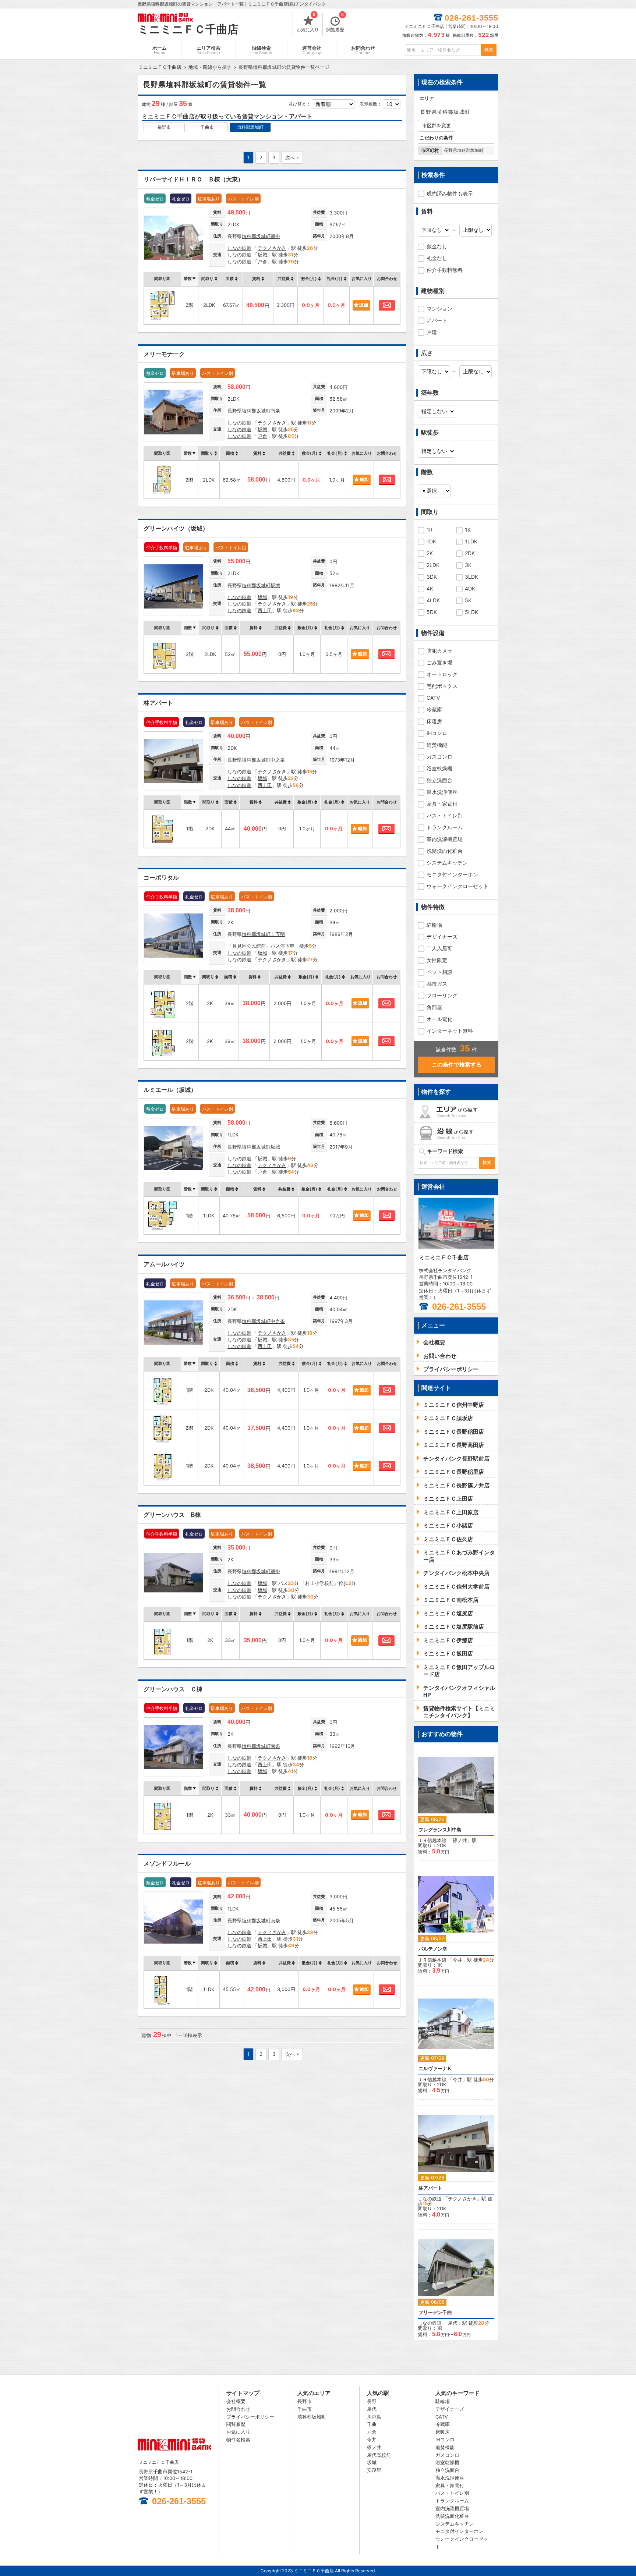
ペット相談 (439, 972)
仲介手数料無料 (445, 270)
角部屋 (434, 1007)
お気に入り (308, 23)
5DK (432, 612)
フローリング (442, 995)
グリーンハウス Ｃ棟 (173, 1689)
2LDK (433, 565)
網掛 (275, 236)
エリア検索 (209, 50)
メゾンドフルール (167, 1864)
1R (430, 530)
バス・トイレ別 (445, 815)
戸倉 (262, 262)
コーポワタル (161, 878)
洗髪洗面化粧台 (445, 851)
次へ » (292, 157)
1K (468, 530)
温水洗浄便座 (442, 792)
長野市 (164, 127)
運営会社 (312, 50)
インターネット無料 (450, 1031)
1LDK (471, 541)
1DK (431, 541)
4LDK (433, 600)
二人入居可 (439, 948)
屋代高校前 (379, 2455)
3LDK (471, 577)
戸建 (432, 332)
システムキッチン (447, 863)
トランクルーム (445, 827)
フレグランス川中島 (440, 1830)
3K (468, 565)
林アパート (158, 703)
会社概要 (236, 2401)
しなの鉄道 (239, 248)
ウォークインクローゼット (457, 886)
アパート (437, 320)
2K (430, 553)
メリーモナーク (164, 354)
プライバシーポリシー (250, 2417)
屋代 (453, 2323)
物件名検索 (238, 2440)
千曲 (372, 2424)
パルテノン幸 (433, 1949)
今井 (457, 1960)
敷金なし (437, 246)
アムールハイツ (164, 1264)
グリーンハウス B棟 (172, 1515)
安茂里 (374, 2470)
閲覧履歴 (335, 23)
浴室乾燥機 (439, 768)
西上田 (265, 610)
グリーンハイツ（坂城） (176, 528)
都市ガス (437, 984)
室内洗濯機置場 (445, 839)
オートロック (442, 674)
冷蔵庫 (434, 709)
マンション (439, 308)
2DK (470, 553)
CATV (433, 698)
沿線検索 (261, 50)
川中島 (374, 2417)
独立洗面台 (439, 780)
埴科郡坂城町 (250, 127)
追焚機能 (437, 745)
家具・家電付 (442, 804)
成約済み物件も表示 (450, 193)
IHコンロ (437, 733)
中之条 (278, 760)
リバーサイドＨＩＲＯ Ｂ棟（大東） (194, 179)
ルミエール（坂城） (170, 1090)
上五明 (278, 934)
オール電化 (439, 1019)
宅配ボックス (442, 686)
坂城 (262, 255)
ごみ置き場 (439, 662)
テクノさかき (272, 248)
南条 (275, 411)
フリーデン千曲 (435, 2312)
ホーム (160, 50)
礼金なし (437, 258)
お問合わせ (363, 50)
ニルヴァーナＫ (435, 2068)
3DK (432, 577)
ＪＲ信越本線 (432, 1840)
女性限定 (437, 960)
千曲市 (207, 127)
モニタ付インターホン (452, 874)
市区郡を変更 (437, 125)
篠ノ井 (460, 1840)
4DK (470, 588)
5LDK (471, 612)
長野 (372, 2401)
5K (468, 600)
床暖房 (434, 721)
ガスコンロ (439, 757)
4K (430, 588)
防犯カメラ (439, 651)
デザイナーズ (442, 936)
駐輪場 (434, 925)
